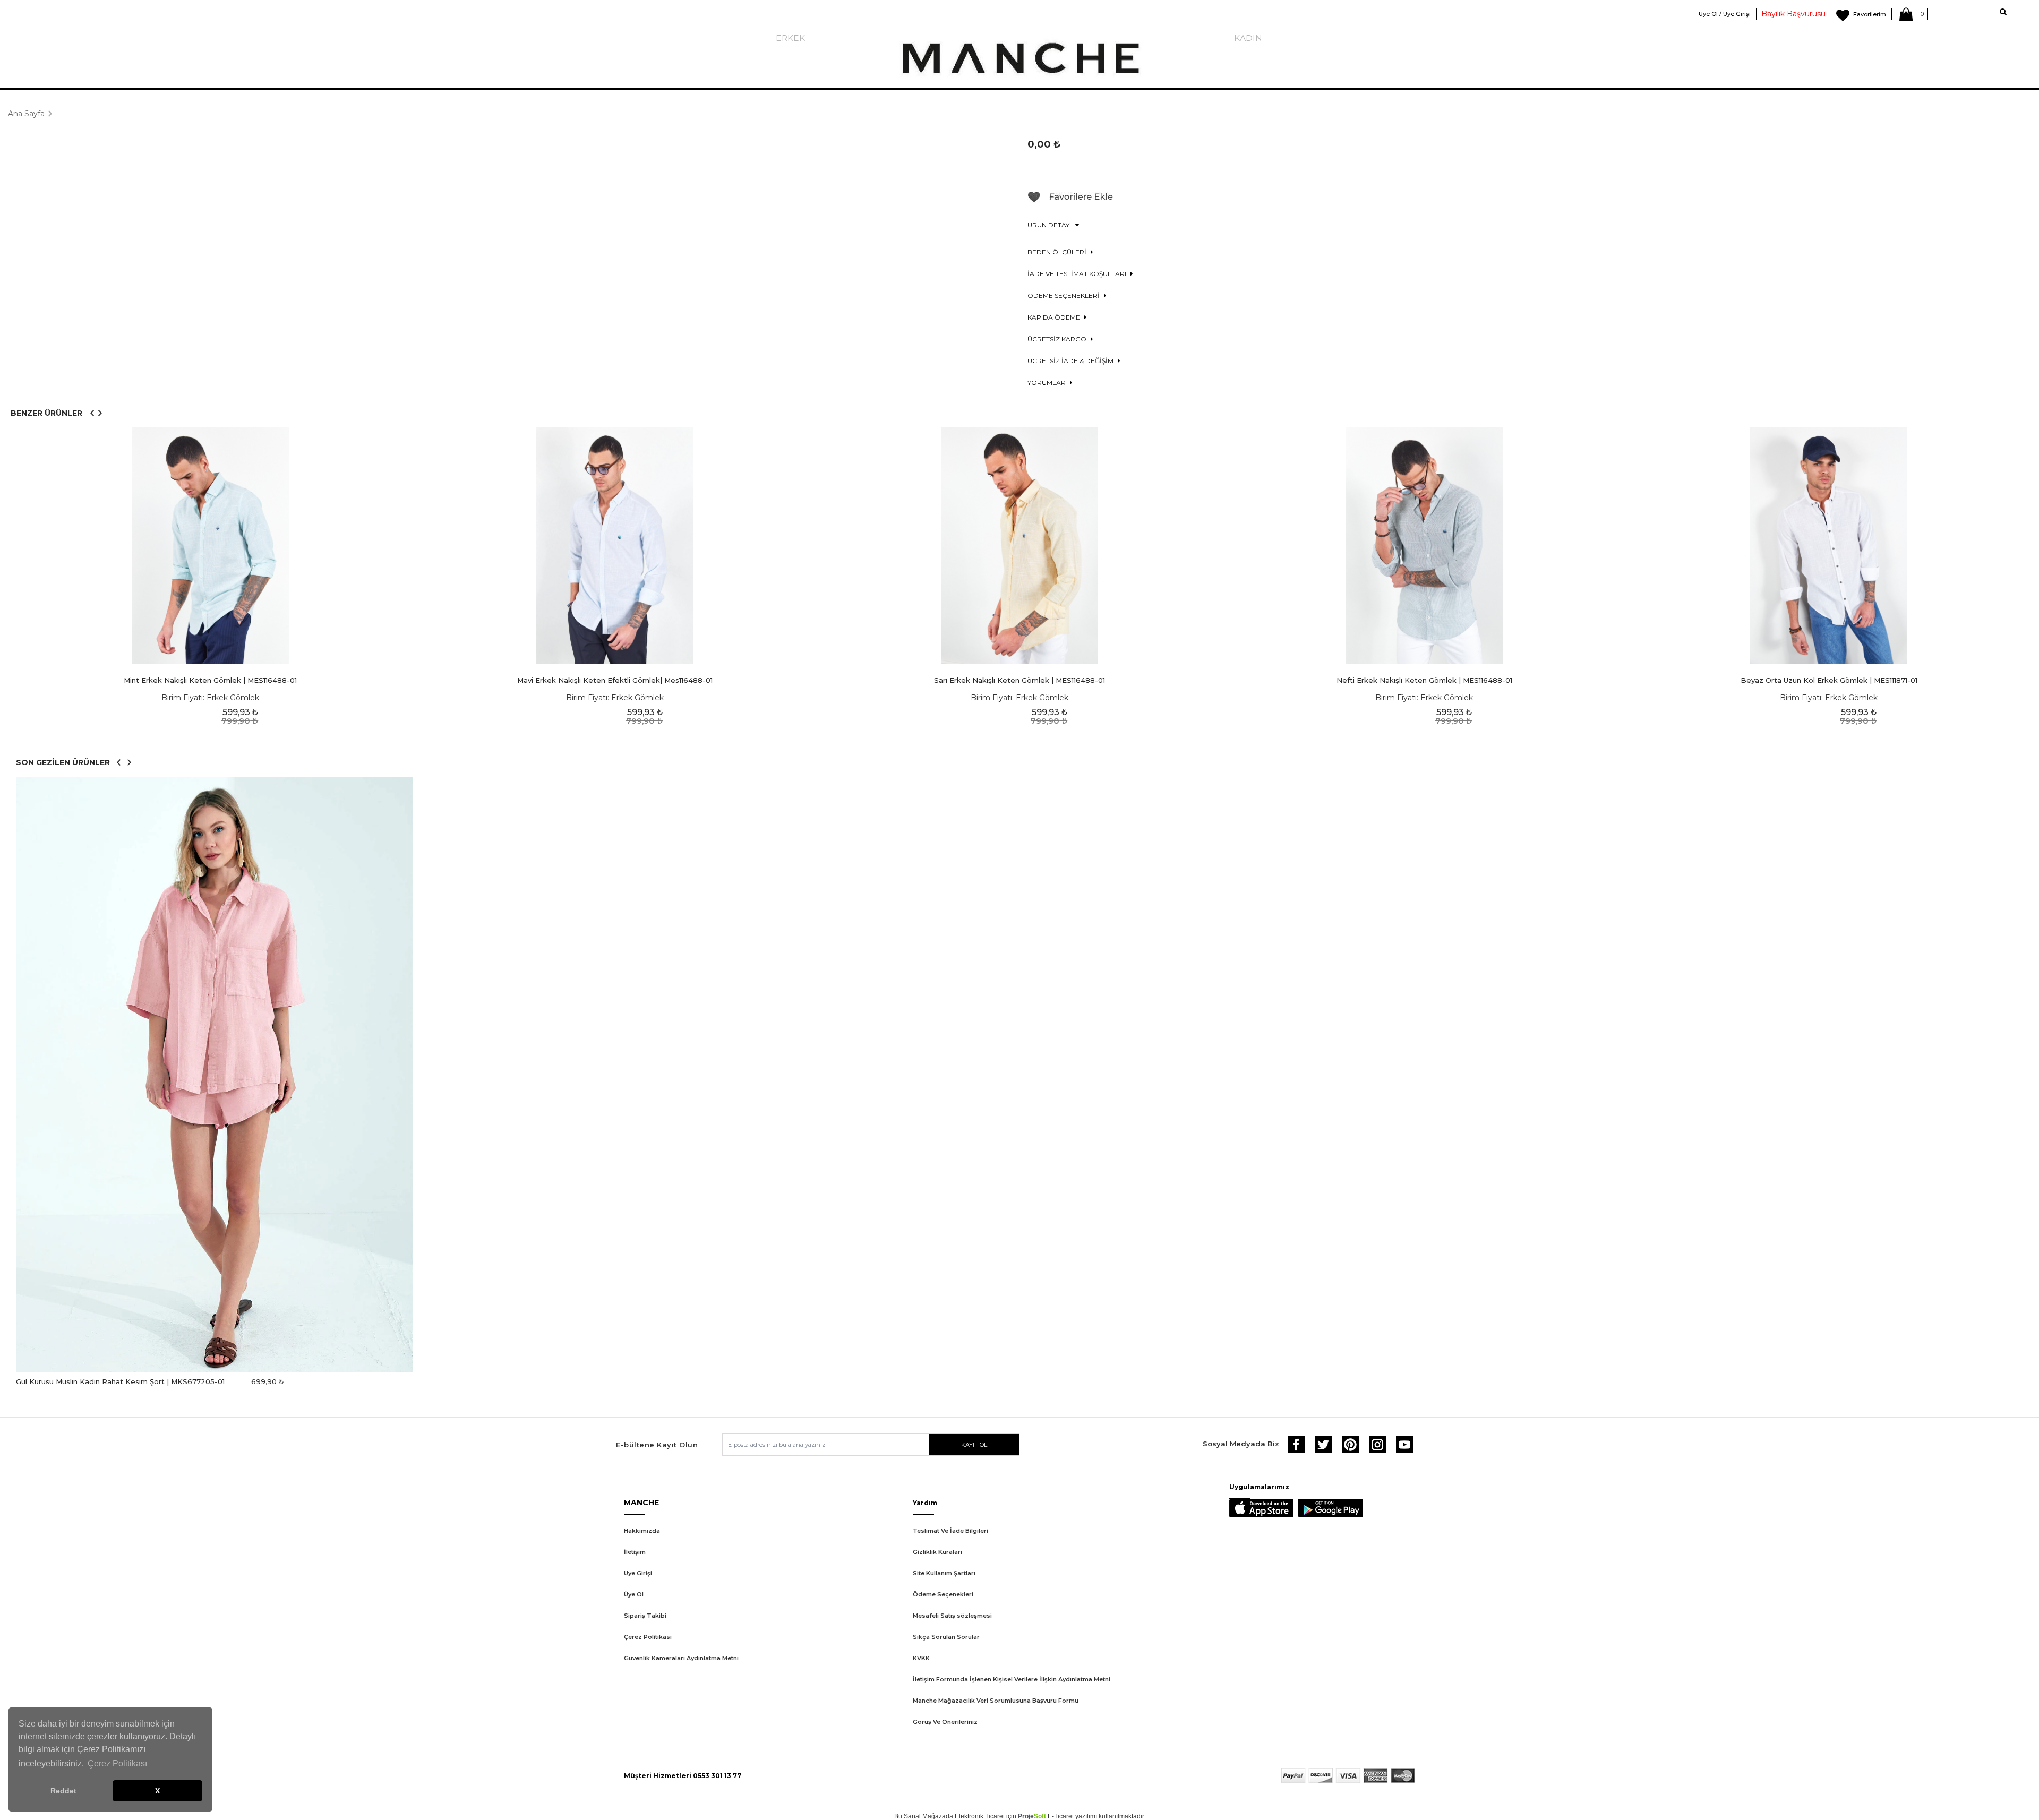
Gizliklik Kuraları (937, 1552)
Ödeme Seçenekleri (943, 1594)
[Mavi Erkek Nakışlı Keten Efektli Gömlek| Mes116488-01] (615, 546)
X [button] (157, 1791)
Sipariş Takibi (645, 1616)
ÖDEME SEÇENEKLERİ (1064, 295)
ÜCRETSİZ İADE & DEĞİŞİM (1071, 361)
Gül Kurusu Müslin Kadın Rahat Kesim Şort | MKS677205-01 (120, 1381)
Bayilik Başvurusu (1793, 14)
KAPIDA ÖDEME (1055, 317)
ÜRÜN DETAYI (1050, 225)
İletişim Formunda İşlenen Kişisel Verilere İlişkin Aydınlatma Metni (1012, 1679)
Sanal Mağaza (925, 1816)
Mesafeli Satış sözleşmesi (952, 1616)
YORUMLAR (1047, 383)
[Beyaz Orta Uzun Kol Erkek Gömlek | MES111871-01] (1829, 546)
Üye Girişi (638, 1573)
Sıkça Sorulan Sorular (946, 1637)
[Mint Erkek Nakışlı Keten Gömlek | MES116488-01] (210, 546)
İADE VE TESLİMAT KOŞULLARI (1078, 274)
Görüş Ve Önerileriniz (945, 1722)
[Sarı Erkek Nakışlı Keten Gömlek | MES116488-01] (1019, 546)
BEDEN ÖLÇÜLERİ (1058, 252)
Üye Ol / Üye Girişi (1725, 14)
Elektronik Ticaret (980, 1816)
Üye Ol (634, 1594)
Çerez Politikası (648, 1637)
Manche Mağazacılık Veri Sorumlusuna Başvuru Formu (996, 1701)
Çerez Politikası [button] (117, 1763)
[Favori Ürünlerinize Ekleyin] (1070, 201)
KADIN (1248, 38)
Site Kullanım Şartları (944, 1573)
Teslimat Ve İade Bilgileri (950, 1531)
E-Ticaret (1061, 1816)
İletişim (635, 1552)
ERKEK (790, 38)
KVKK (921, 1658)
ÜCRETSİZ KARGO (1058, 339)
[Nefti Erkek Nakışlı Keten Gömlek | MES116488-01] (1424, 546)
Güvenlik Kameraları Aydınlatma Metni (681, 1658)
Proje (1032, 1816)
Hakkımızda (642, 1531)
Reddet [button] (63, 1791)
